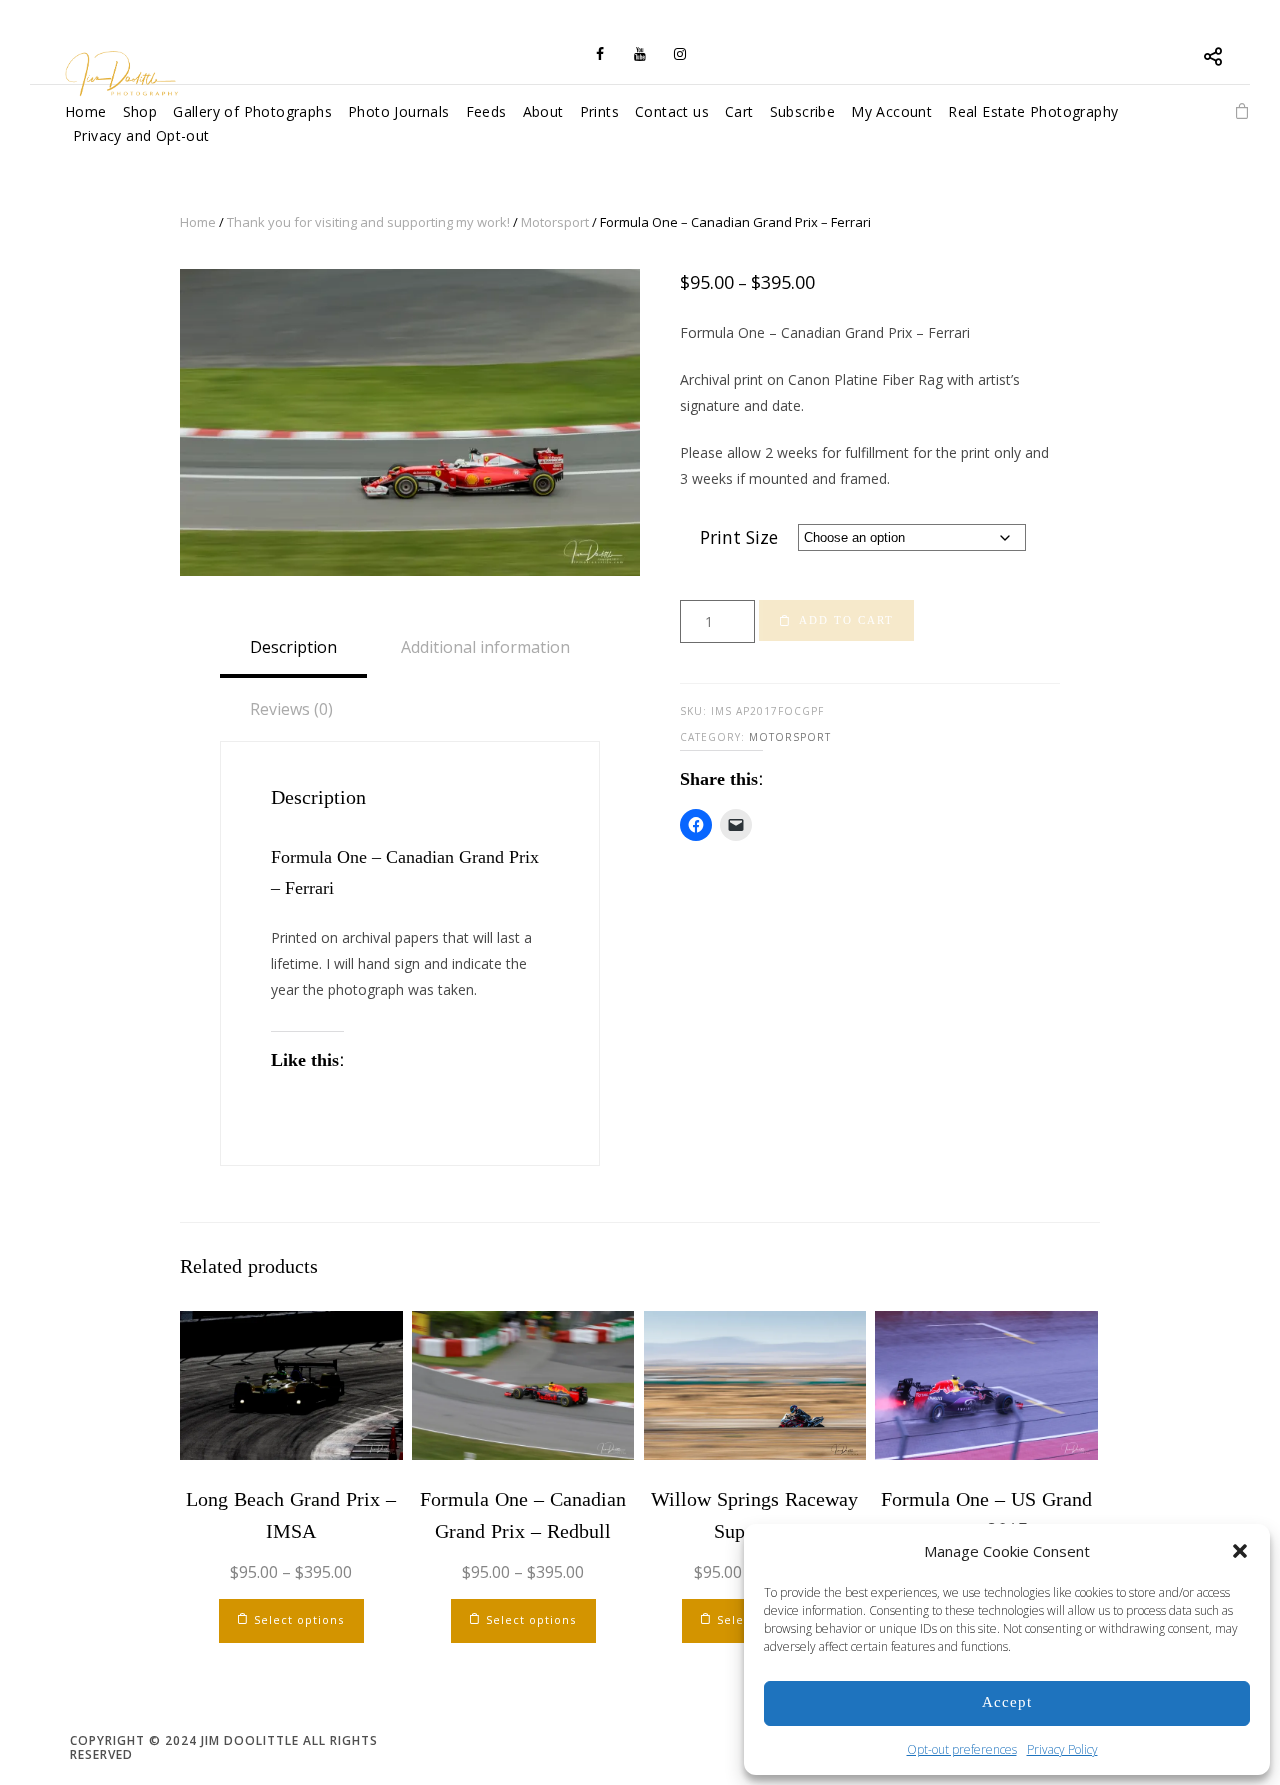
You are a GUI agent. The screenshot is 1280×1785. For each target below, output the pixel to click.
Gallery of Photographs (252, 111)
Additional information (485, 647)
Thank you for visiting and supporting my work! (368, 222)
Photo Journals (399, 111)
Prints (599, 111)
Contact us (672, 111)
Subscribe (803, 111)
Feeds (486, 111)
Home (198, 222)
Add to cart (846, 620)
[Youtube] (640, 54)
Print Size (739, 537)
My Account (891, 111)
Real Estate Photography (1033, 111)
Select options (299, 1619)
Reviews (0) (291, 709)
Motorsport (555, 222)
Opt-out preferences (962, 1749)
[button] (1240, 1551)
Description (293, 647)
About (543, 111)
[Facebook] (600, 54)
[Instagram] (680, 54)
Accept (1007, 1702)
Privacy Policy (1062, 1749)
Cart (739, 111)
